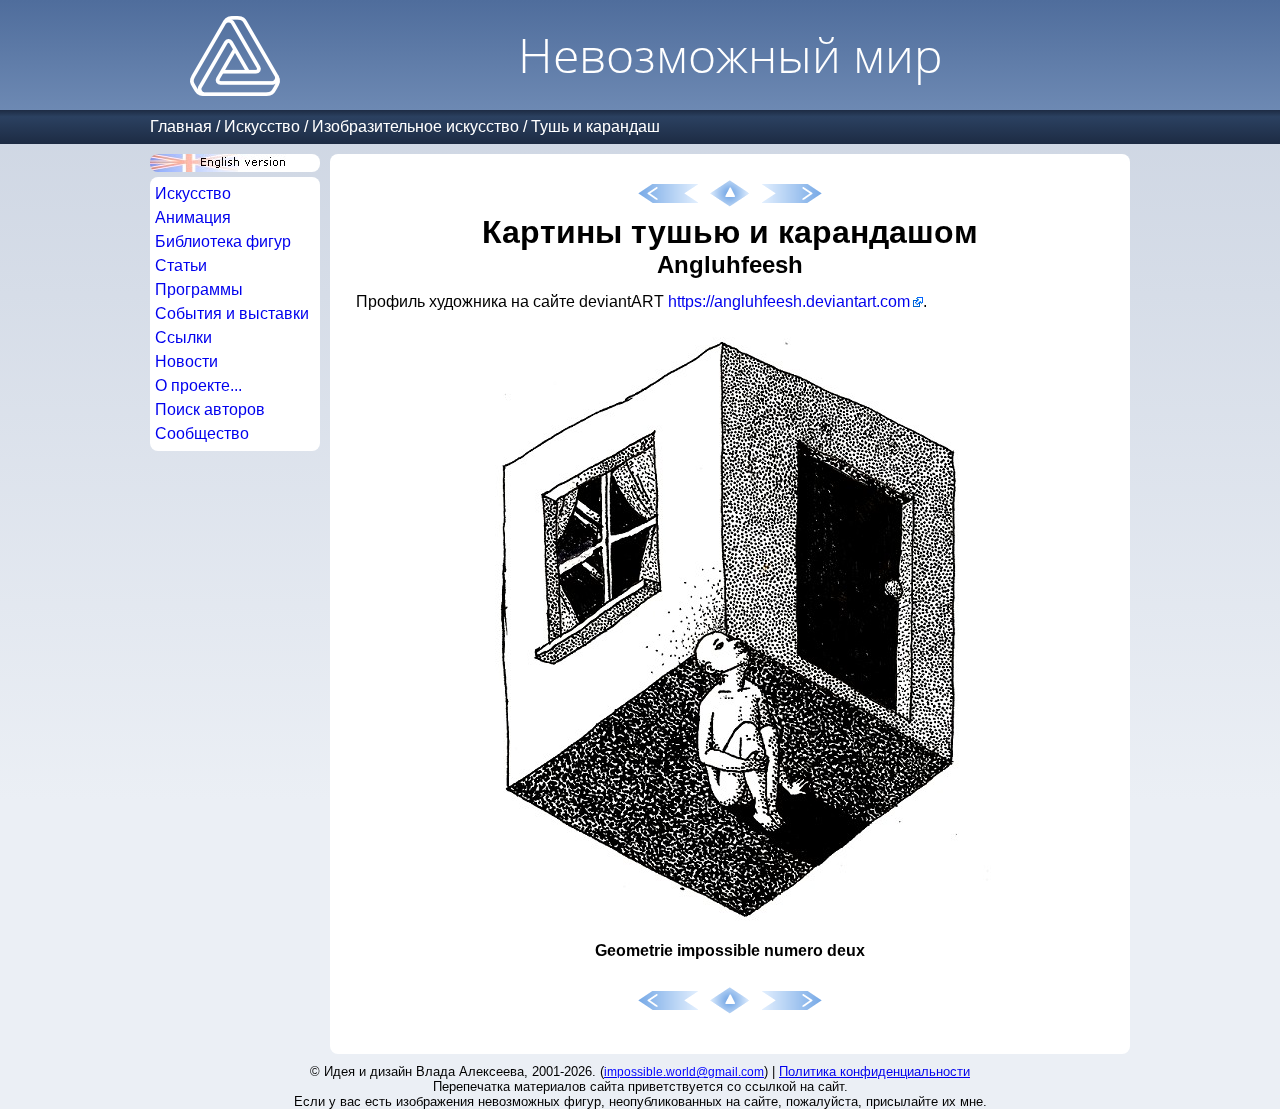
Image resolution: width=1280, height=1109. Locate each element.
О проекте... (198, 385)
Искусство (262, 126)
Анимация (193, 217)
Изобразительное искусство (415, 126)
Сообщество (202, 433)
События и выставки (232, 313)
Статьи (181, 265)
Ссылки (183, 337)
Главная (181, 126)
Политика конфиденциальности (874, 1071)
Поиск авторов (210, 409)
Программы (199, 289)
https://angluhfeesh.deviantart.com (789, 301)
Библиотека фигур (223, 241)
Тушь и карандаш (595, 126)
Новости (186, 361)
